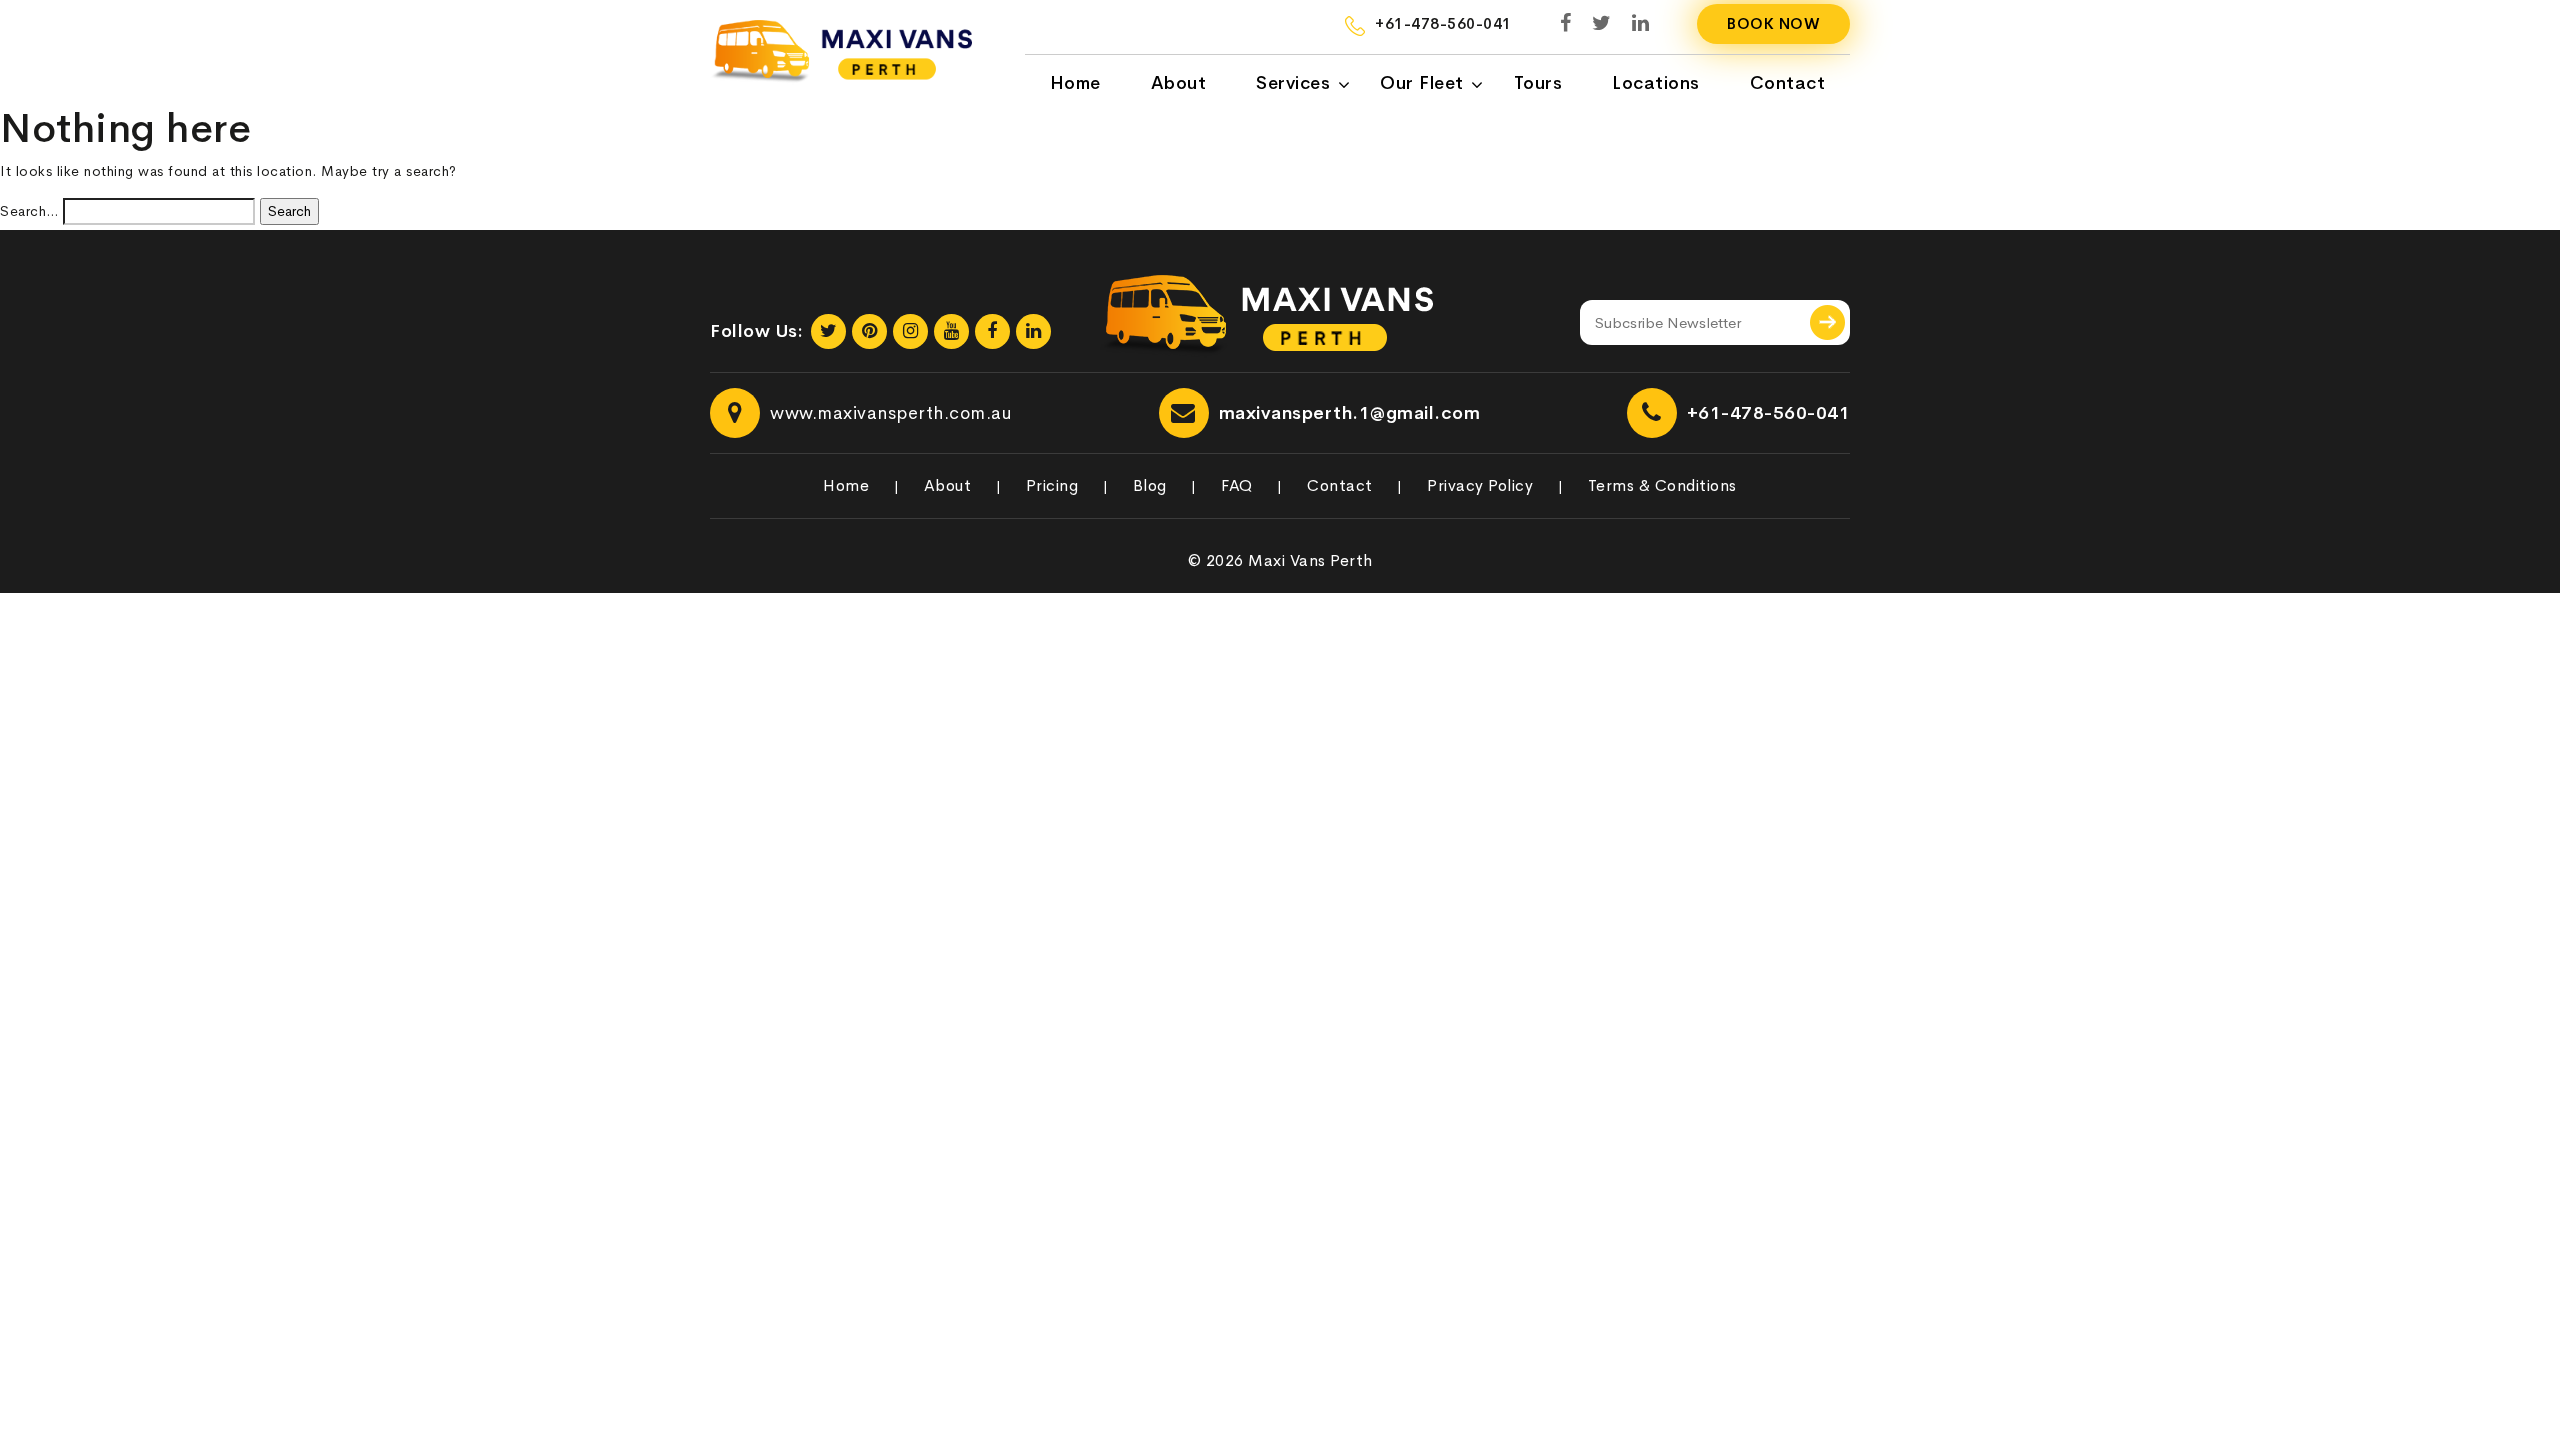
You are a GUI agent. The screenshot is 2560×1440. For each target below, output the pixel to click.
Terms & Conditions (1662, 485)
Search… (29, 211)
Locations (1656, 83)
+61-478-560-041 (1769, 413)
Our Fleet (1422, 83)
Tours (1538, 83)
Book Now (1773, 23)
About (1179, 83)
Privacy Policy (1480, 485)
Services (1293, 83)
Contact (1788, 83)
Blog (1150, 485)
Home (1075, 83)
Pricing (1052, 485)
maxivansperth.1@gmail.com (1350, 413)
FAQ (1237, 485)
